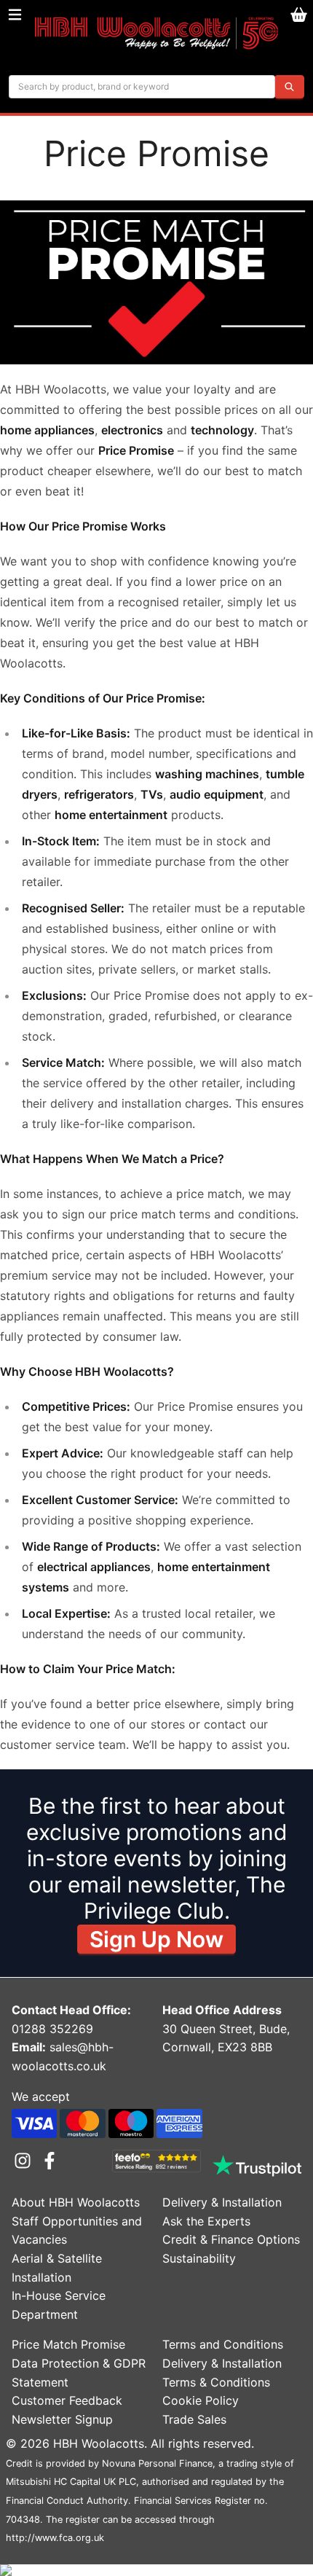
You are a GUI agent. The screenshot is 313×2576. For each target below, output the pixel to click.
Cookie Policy (201, 2400)
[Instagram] (25, 2161)
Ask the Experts (206, 2221)
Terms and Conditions (223, 2344)
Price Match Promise (68, 2344)
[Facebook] (49, 2161)
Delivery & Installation (222, 2202)
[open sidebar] (15, 15)
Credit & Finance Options (231, 2239)
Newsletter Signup (62, 2419)
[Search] (289, 87)
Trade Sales (194, 2419)
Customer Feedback (67, 2400)
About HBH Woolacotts (76, 2202)
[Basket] (298, 15)
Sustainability (199, 2258)
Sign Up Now (156, 1939)
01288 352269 (52, 2029)
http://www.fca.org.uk (55, 2538)
